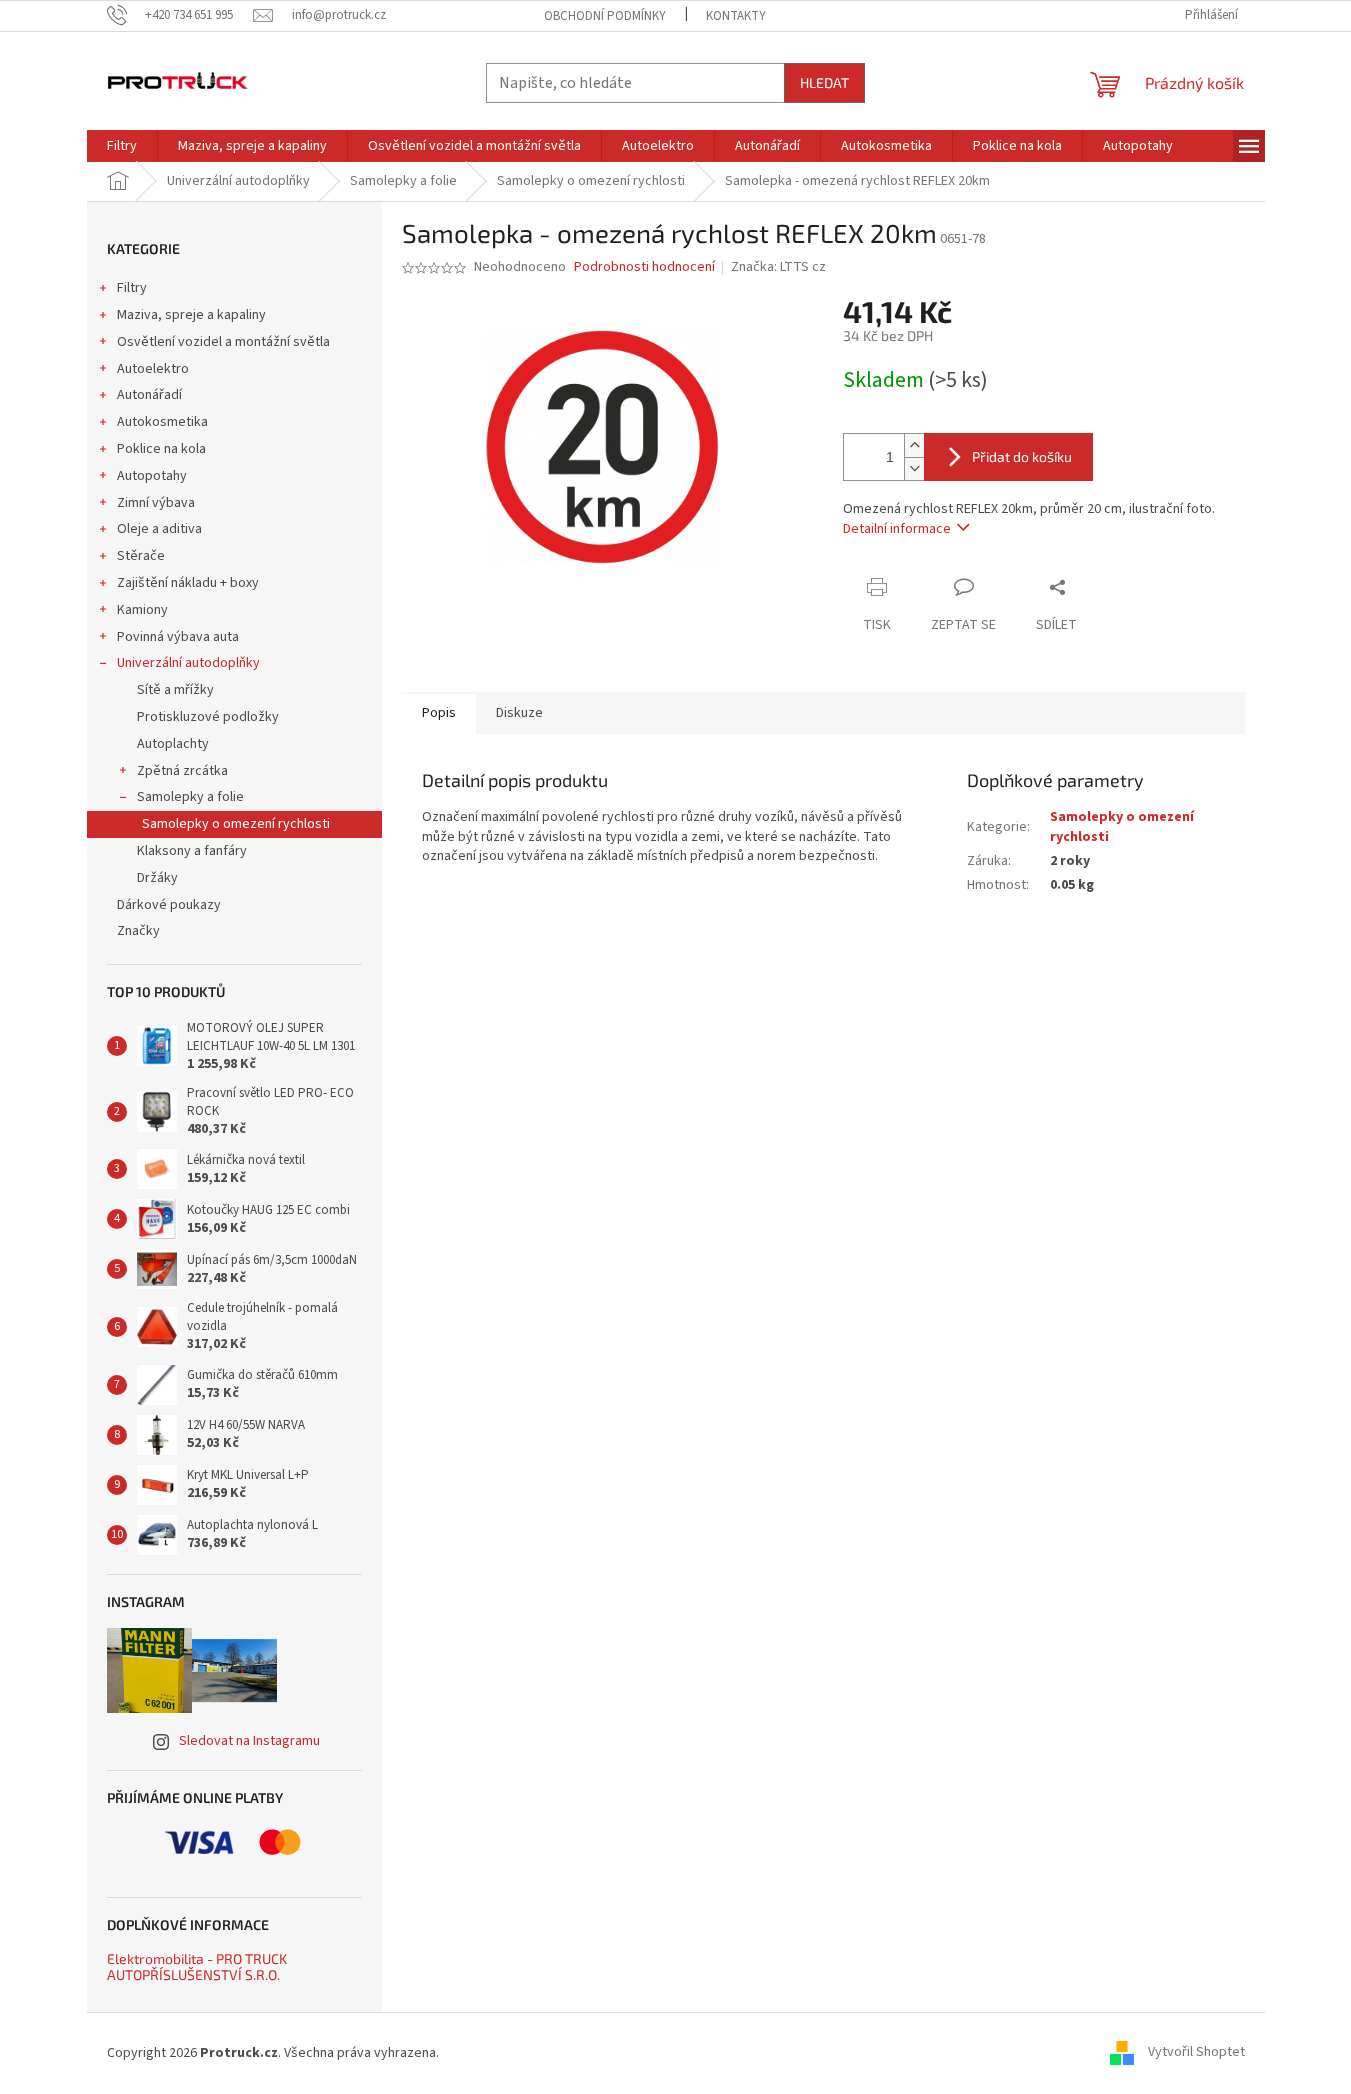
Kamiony (142, 610)
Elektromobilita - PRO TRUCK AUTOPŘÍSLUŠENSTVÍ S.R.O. (197, 1966)
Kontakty (736, 16)
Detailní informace (897, 529)
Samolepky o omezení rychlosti (236, 824)
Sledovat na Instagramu (249, 1741)
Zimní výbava (156, 503)
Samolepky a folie (190, 797)
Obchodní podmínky (605, 16)
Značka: (778, 267)
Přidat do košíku (1022, 456)
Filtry (132, 288)
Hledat (824, 82)
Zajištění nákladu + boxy (188, 583)
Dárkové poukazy (169, 905)
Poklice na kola (161, 449)
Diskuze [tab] (519, 713)
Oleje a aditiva (159, 529)
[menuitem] (122, 146)
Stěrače (141, 556)
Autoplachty (173, 744)
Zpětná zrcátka (182, 771)
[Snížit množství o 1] (914, 468)
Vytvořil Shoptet (1196, 2053)
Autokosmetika (162, 422)
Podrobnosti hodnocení (644, 267)
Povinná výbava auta (178, 637)
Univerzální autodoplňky (188, 663)
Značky (138, 931)
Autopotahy (152, 476)
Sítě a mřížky (175, 690)
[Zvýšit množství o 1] (914, 445)
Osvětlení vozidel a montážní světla (223, 342)
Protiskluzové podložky (208, 717)
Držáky (157, 878)
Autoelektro (153, 369)
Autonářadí (149, 395)
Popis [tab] (439, 713)
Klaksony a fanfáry (192, 851)
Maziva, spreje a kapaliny (191, 315)
